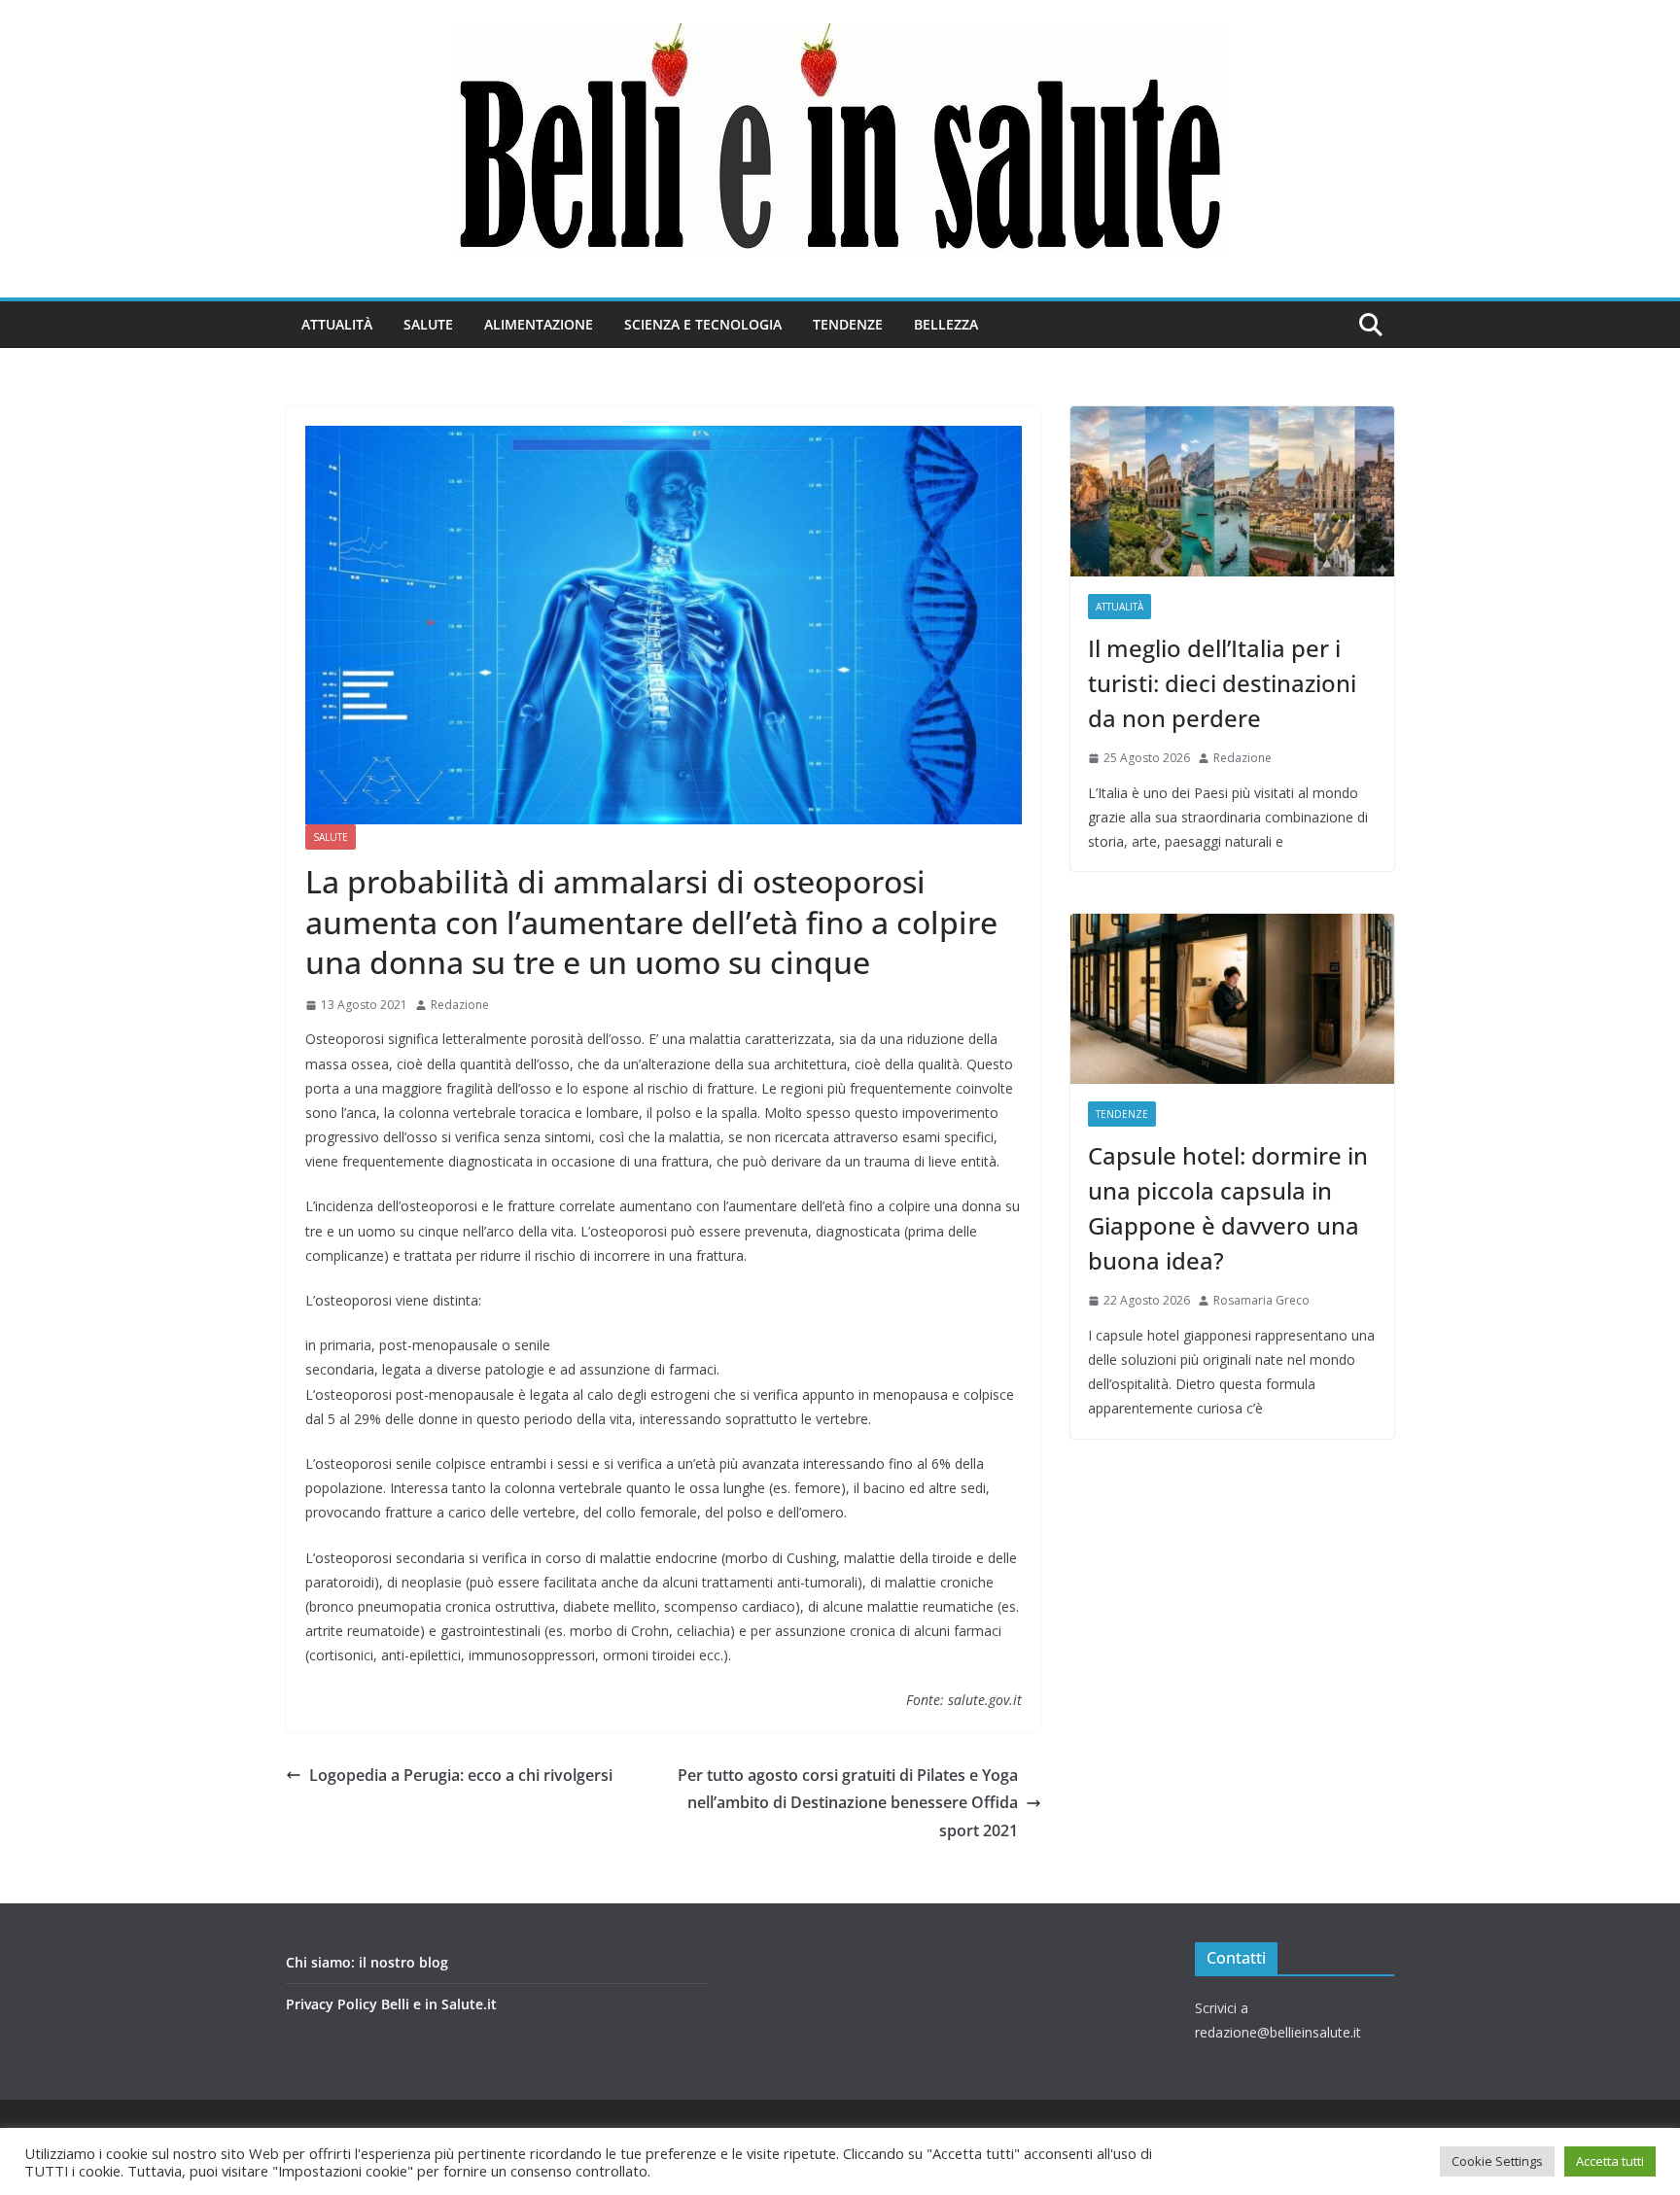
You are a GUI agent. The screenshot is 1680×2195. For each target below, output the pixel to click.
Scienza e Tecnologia (703, 324)
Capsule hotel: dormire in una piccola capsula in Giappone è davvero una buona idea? (1228, 1208)
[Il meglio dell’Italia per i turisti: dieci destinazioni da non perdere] (1232, 491)
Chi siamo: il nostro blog (367, 1962)
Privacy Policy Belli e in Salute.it (391, 2004)
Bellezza (946, 324)
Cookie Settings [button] (1497, 2161)
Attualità (337, 324)
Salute (428, 324)
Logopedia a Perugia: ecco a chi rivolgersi (461, 1775)
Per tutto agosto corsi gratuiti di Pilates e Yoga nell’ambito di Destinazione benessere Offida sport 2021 (848, 1803)
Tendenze (848, 324)
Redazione (460, 1005)
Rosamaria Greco (1261, 1300)
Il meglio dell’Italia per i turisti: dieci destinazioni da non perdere (1222, 683)
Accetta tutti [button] (1610, 2161)
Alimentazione (539, 324)
